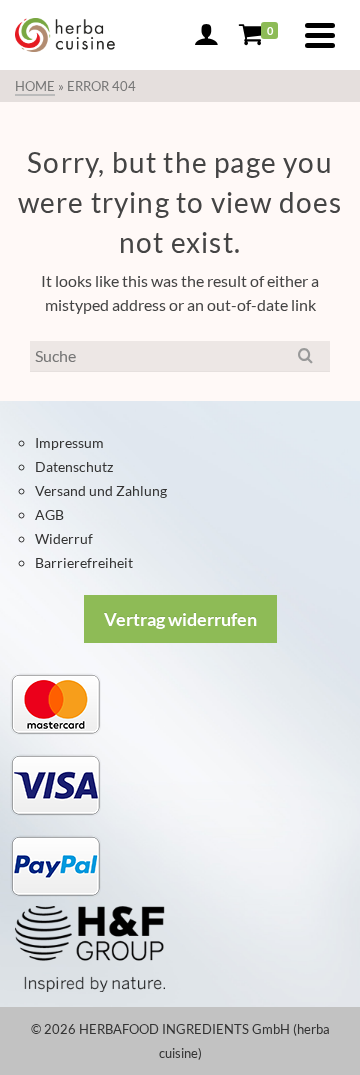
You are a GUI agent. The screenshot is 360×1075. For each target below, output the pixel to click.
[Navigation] (320, 35)
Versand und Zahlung (101, 490)
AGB (49, 514)
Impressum (69, 442)
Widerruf (64, 538)
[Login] (206, 35)
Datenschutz (74, 466)
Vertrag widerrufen (180, 619)
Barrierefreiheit (84, 562)
